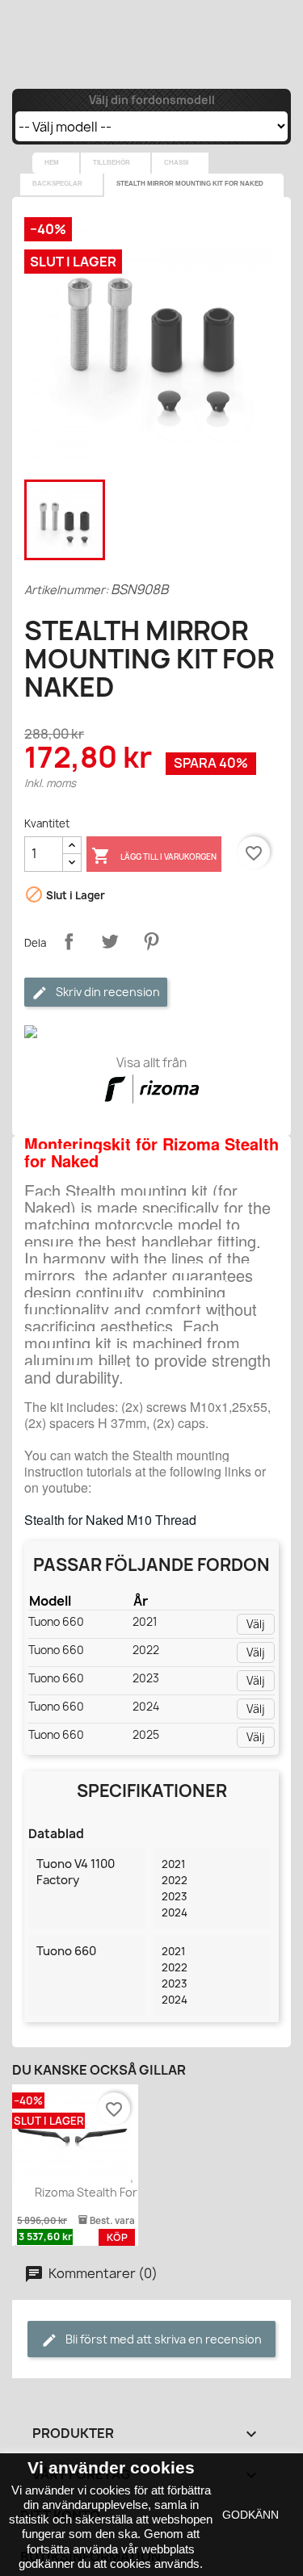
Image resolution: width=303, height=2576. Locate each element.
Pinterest (151, 941)
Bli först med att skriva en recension (162, 2339)
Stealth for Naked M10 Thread (110, 1520)
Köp (117, 2237)
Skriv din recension (107, 992)
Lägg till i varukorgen (154, 856)
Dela (69, 941)
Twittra (110, 941)
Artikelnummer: (66, 590)
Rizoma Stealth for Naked (105, 2192)
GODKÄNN (250, 2515)
